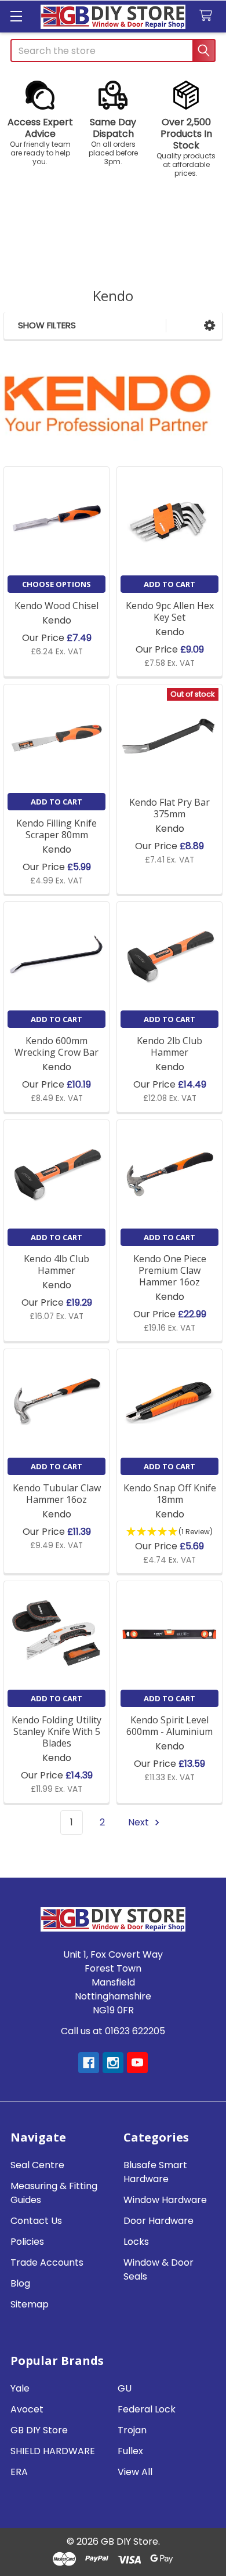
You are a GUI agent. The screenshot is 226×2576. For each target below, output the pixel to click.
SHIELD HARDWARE (53, 2451)
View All (135, 2472)
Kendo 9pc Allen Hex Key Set (170, 611)
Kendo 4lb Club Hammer (57, 1265)
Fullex (130, 2451)
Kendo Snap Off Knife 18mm (170, 1494)
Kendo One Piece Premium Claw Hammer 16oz (170, 1270)
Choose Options (57, 584)
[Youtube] (137, 2063)
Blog (20, 2283)
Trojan (132, 2430)
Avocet (27, 2409)
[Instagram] (113, 2063)
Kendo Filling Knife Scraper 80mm (57, 829)
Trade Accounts (47, 2262)
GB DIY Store (39, 2430)
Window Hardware (165, 2200)
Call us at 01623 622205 (113, 2031)
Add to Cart (170, 584)
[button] (40, 123)
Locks (136, 2242)
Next (140, 1822)
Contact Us (36, 2221)
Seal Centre (37, 2165)
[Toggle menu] (16, 16)
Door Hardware (158, 2221)
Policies (27, 2242)
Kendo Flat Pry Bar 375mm (170, 808)
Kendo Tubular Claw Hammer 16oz (57, 1494)
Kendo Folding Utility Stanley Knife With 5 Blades (57, 1731)
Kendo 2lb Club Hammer (170, 1046)
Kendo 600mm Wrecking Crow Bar (57, 1046)
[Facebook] (89, 2063)
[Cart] (208, 16)
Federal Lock (147, 2409)
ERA (19, 2472)
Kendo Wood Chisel (57, 606)
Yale (20, 2388)
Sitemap (30, 2304)
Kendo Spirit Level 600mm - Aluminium (170, 1726)
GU (125, 2388)
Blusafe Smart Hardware (155, 2172)
